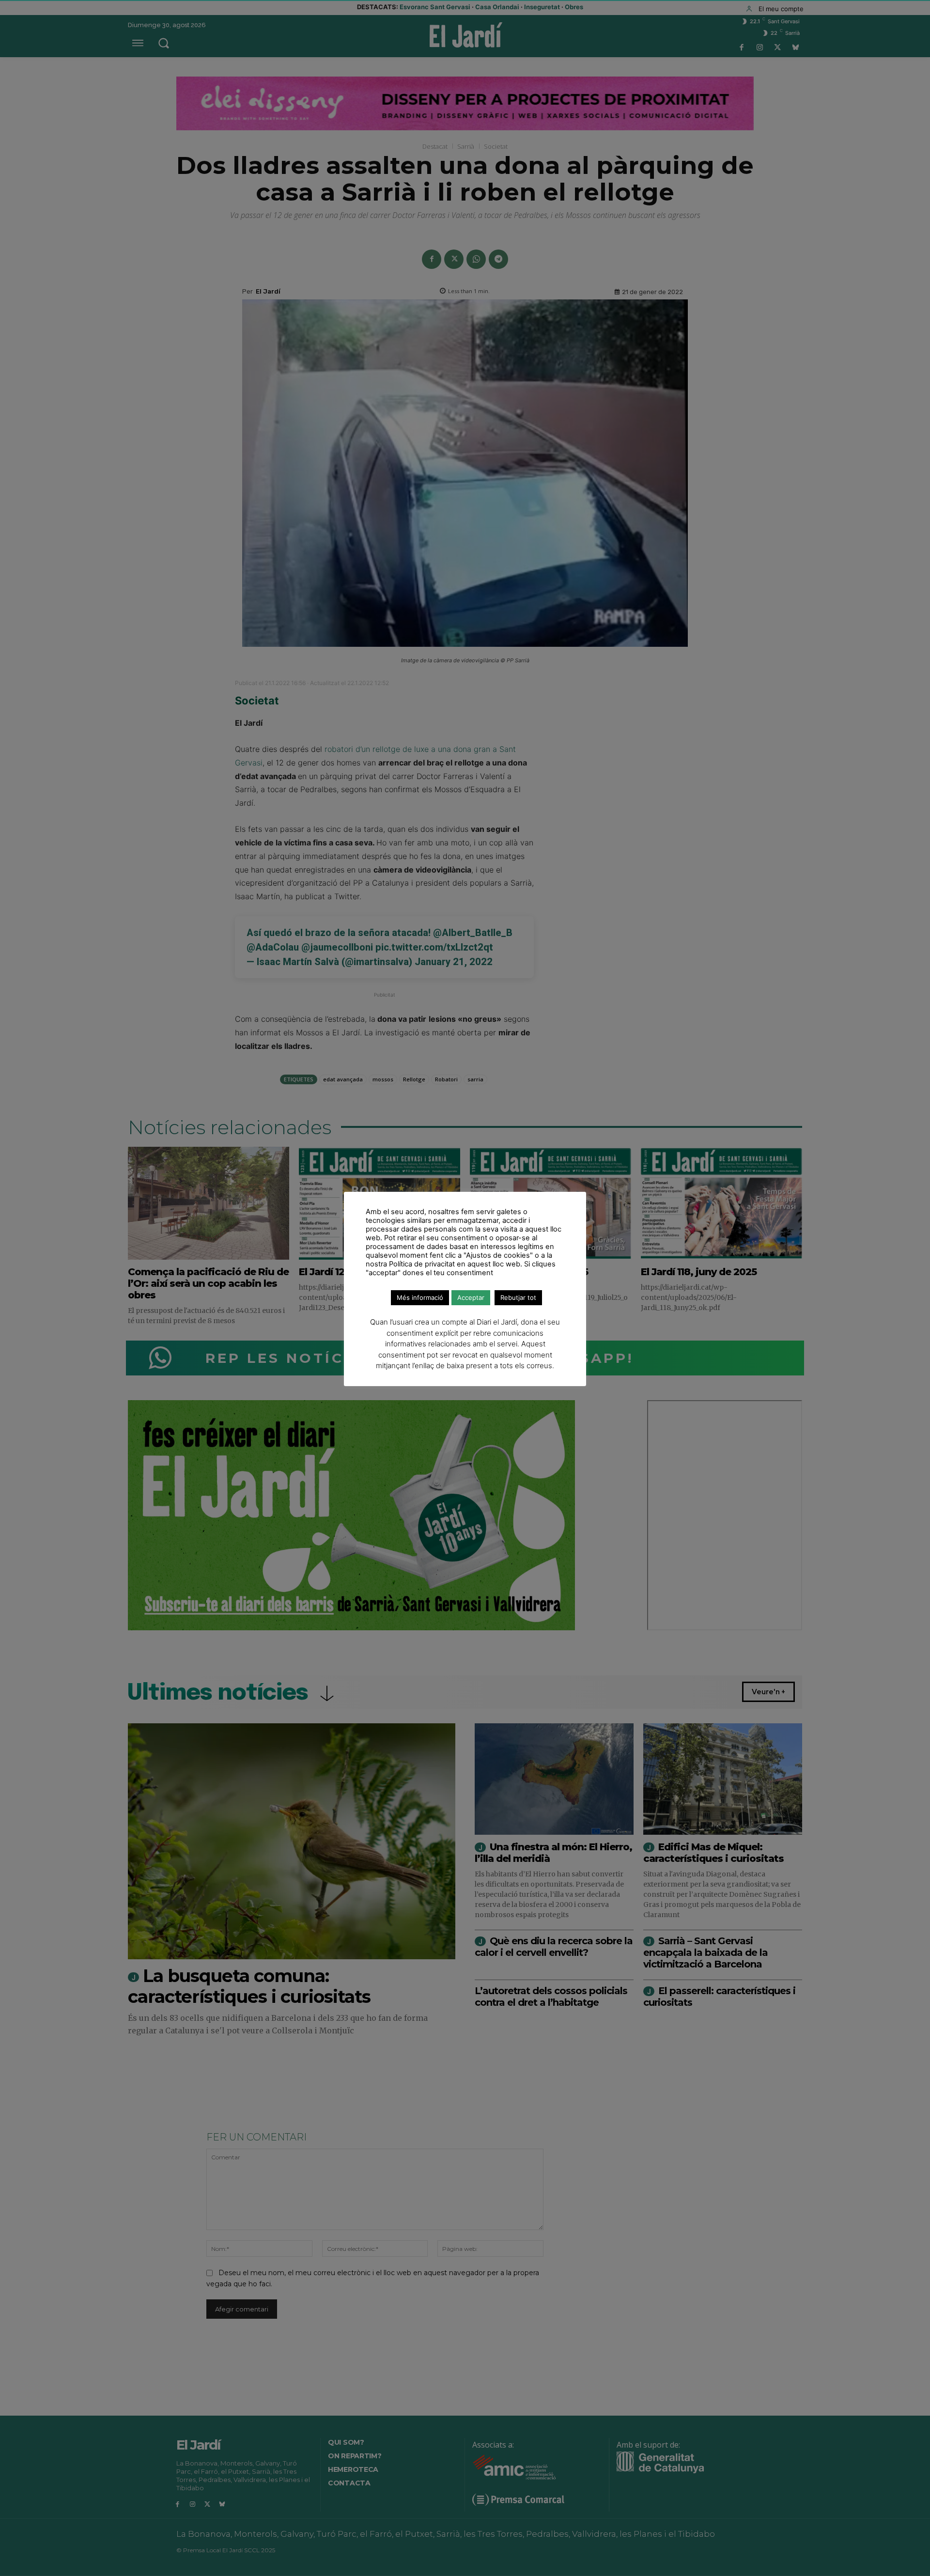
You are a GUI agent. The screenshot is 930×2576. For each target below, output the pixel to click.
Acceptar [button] (471, 1297)
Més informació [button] (420, 1297)
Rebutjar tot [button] (518, 1297)
